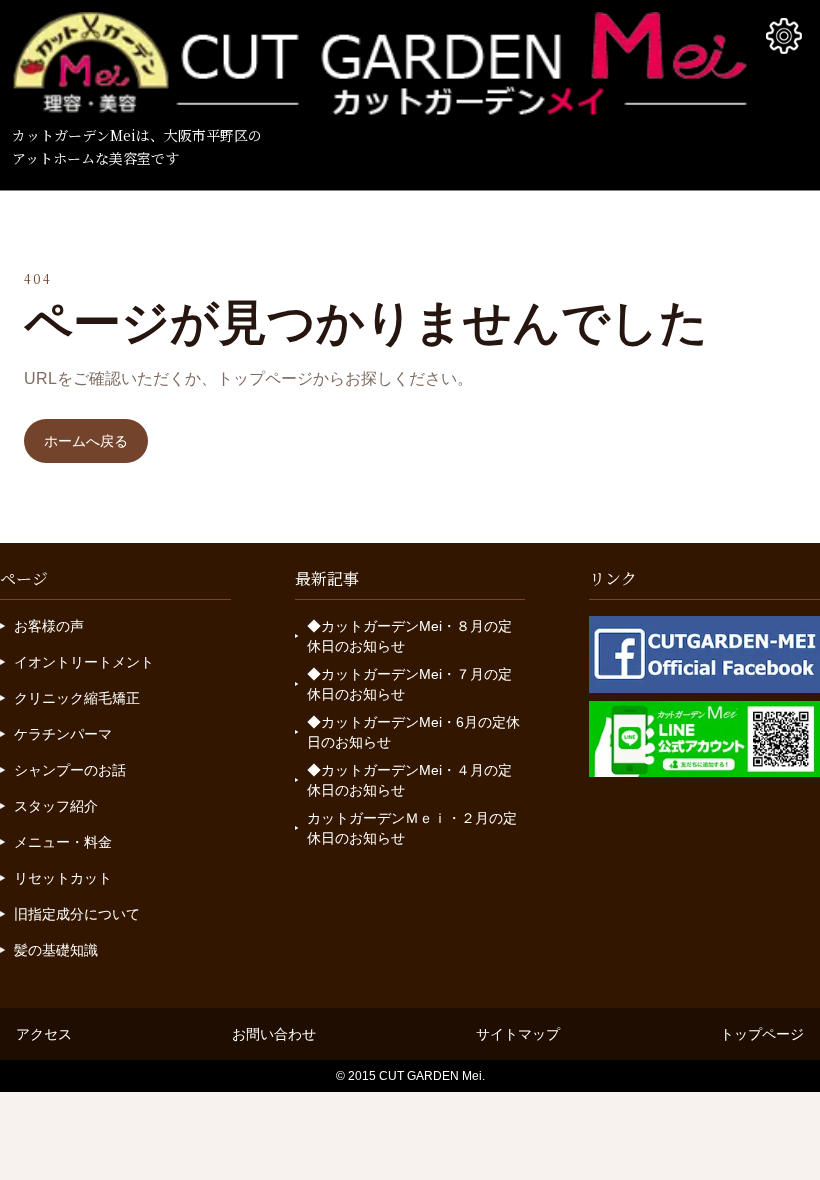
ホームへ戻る (86, 441)
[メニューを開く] (784, 36)
